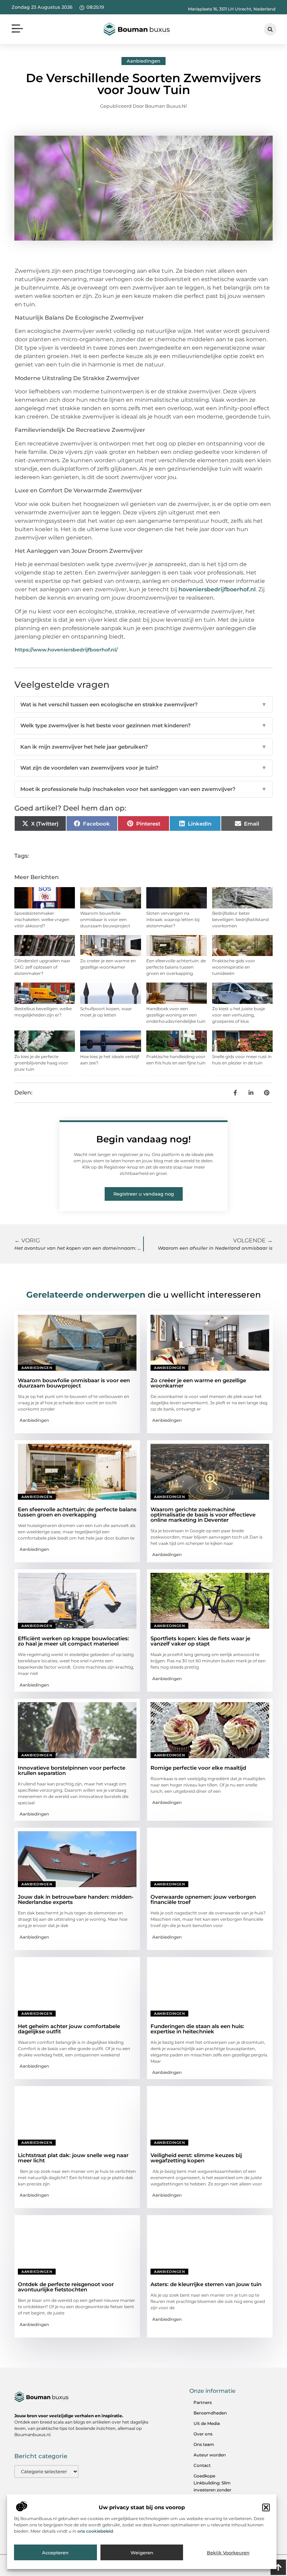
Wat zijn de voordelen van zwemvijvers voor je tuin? (143, 768)
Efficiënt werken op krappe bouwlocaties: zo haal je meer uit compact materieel (73, 1641)
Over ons (203, 2434)
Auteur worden (210, 2455)
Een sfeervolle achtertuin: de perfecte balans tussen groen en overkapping (176, 967)
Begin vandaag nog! (143, 1139)
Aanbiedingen (143, 61)
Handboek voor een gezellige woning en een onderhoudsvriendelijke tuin (176, 1015)
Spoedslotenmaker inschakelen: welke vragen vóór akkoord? (42, 919)
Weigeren (142, 2553)
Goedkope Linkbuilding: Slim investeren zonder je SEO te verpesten (214, 2486)
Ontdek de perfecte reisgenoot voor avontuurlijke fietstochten (66, 2287)
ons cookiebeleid (95, 2531)
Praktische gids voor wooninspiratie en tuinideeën (234, 967)
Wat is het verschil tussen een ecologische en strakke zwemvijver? (143, 704)
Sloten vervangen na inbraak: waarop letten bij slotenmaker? (173, 919)
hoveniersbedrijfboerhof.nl (217, 589)
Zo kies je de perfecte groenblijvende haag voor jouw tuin (41, 1063)
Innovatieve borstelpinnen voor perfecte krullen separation (72, 1770)
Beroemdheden (210, 2413)
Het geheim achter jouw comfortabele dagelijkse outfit (69, 2029)
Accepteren (55, 2553)
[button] (266, 2507)
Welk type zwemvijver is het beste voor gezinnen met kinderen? (143, 725)
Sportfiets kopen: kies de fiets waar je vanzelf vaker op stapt (200, 1641)
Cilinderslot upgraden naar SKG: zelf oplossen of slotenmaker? (42, 967)
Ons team (204, 2444)
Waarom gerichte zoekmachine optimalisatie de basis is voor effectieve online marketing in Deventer (203, 1515)
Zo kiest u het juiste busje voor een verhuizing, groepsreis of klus (239, 1015)
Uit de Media (207, 2423)
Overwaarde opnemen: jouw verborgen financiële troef (203, 1899)
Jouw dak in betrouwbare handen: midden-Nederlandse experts (76, 1899)
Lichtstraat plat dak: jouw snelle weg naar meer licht (73, 2158)
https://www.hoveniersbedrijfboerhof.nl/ (66, 650)
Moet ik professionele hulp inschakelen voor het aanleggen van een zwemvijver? (143, 789)
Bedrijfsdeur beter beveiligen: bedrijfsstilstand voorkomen (240, 919)
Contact (202, 2465)
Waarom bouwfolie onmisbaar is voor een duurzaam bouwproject (105, 919)
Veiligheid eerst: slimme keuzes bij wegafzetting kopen (196, 2158)
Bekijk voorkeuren (228, 2553)
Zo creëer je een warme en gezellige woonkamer (198, 1383)
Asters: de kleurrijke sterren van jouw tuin (206, 2284)
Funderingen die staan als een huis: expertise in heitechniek (197, 2029)
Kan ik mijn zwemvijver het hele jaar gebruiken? (143, 747)
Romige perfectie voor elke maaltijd (198, 1768)
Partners (203, 2402)
